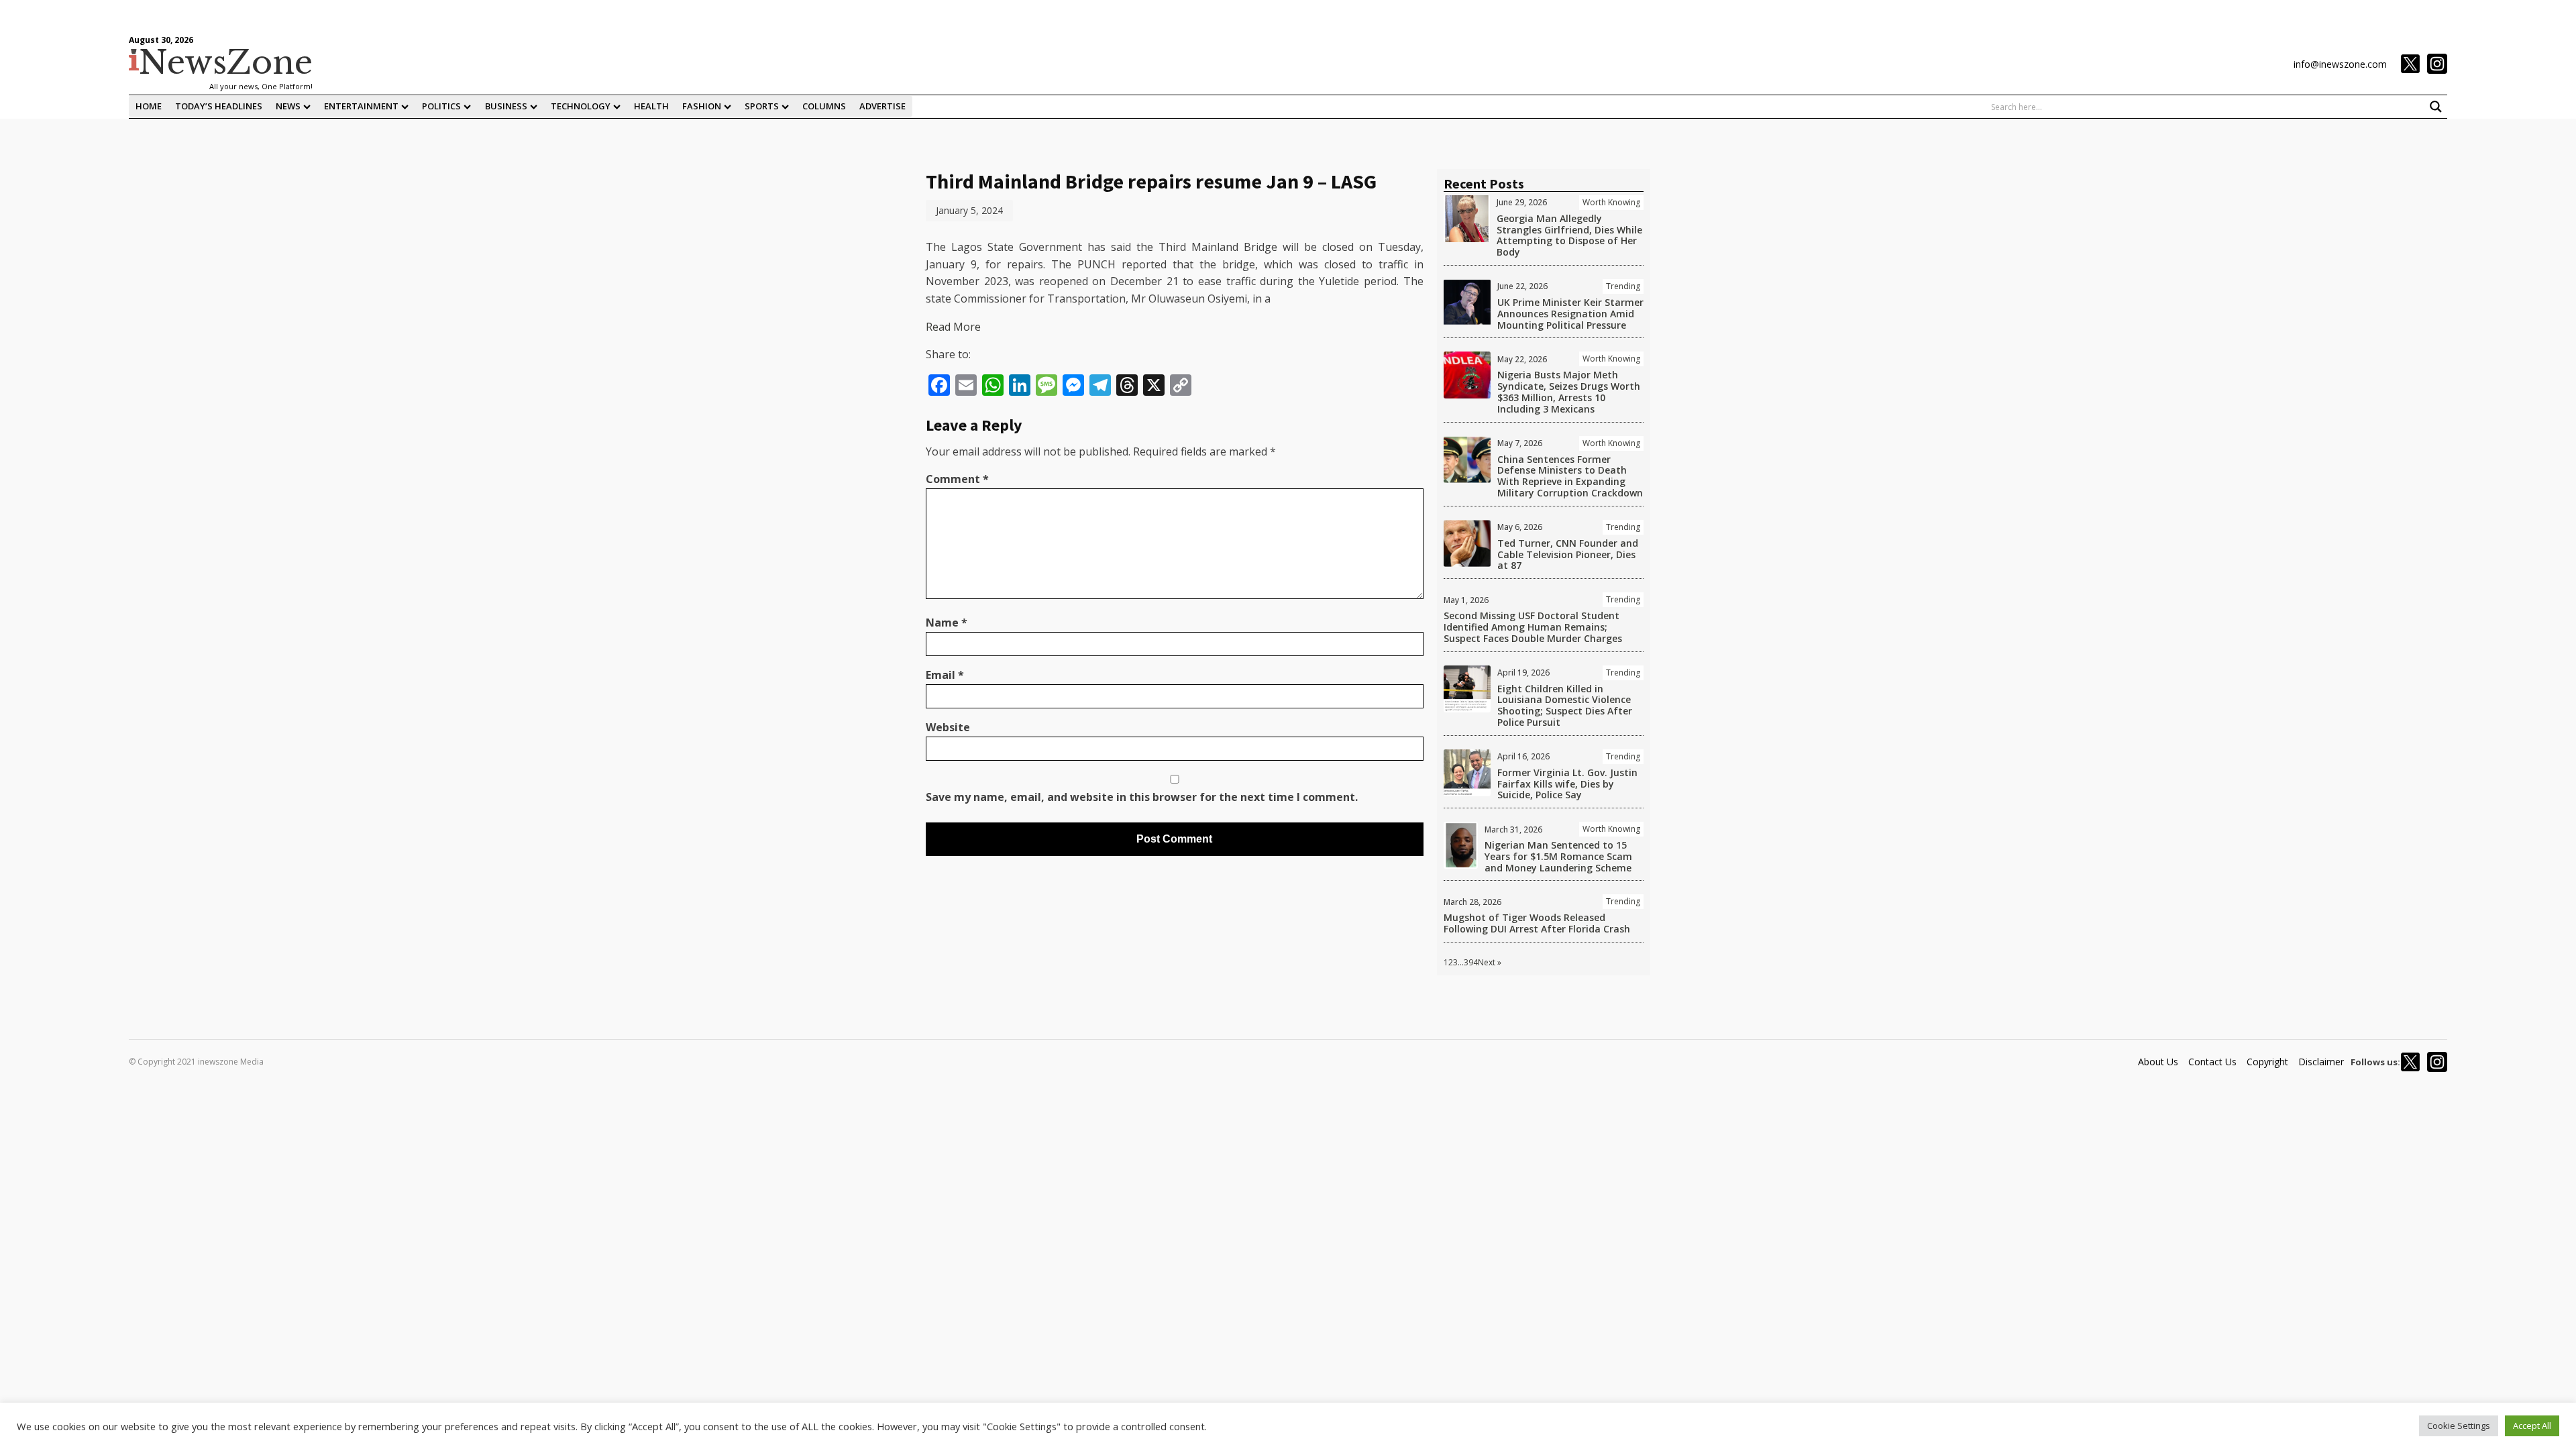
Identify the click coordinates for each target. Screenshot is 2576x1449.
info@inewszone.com (2340, 64)
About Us (2158, 1062)
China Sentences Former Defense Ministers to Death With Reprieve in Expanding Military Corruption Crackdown (1570, 476)
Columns (824, 106)
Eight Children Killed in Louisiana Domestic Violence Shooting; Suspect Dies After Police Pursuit (1565, 705)
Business (506, 106)
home (149, 106)
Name (947, 623)
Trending (1623, 286)
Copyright (2267, 1062)
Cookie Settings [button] (2459, 1426)
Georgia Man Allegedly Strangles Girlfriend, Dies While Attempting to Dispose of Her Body (1569, 235)
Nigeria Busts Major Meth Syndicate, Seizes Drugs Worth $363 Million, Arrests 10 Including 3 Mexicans (1569, 391)
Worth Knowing (1611, 202)
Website (948, 727)
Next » (1490, 962)
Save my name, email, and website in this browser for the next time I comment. (1142, 797)
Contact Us (2212, 1062)
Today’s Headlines (219, 106)
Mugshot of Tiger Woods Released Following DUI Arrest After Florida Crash (1537, 923)
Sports (762, 106)
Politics (441, 106)
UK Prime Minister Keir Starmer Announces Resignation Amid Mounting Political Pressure (1570, 314)
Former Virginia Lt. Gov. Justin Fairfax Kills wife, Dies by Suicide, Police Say (1567, 784)
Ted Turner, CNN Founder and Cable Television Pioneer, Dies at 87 (1568, 554)
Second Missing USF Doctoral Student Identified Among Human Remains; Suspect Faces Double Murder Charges (1533, 627)
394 (1471, 962)
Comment (957, 479)
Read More (953, 327)
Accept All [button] (2532, 1426)
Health (651, 106)
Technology (581, 106)
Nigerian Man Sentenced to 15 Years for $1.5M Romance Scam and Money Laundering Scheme (1558, 856)
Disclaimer (2321, 1062)
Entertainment (361, 106)
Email (945, 675)
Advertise (882, 106)
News (288, 106)
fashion (702, 106)
